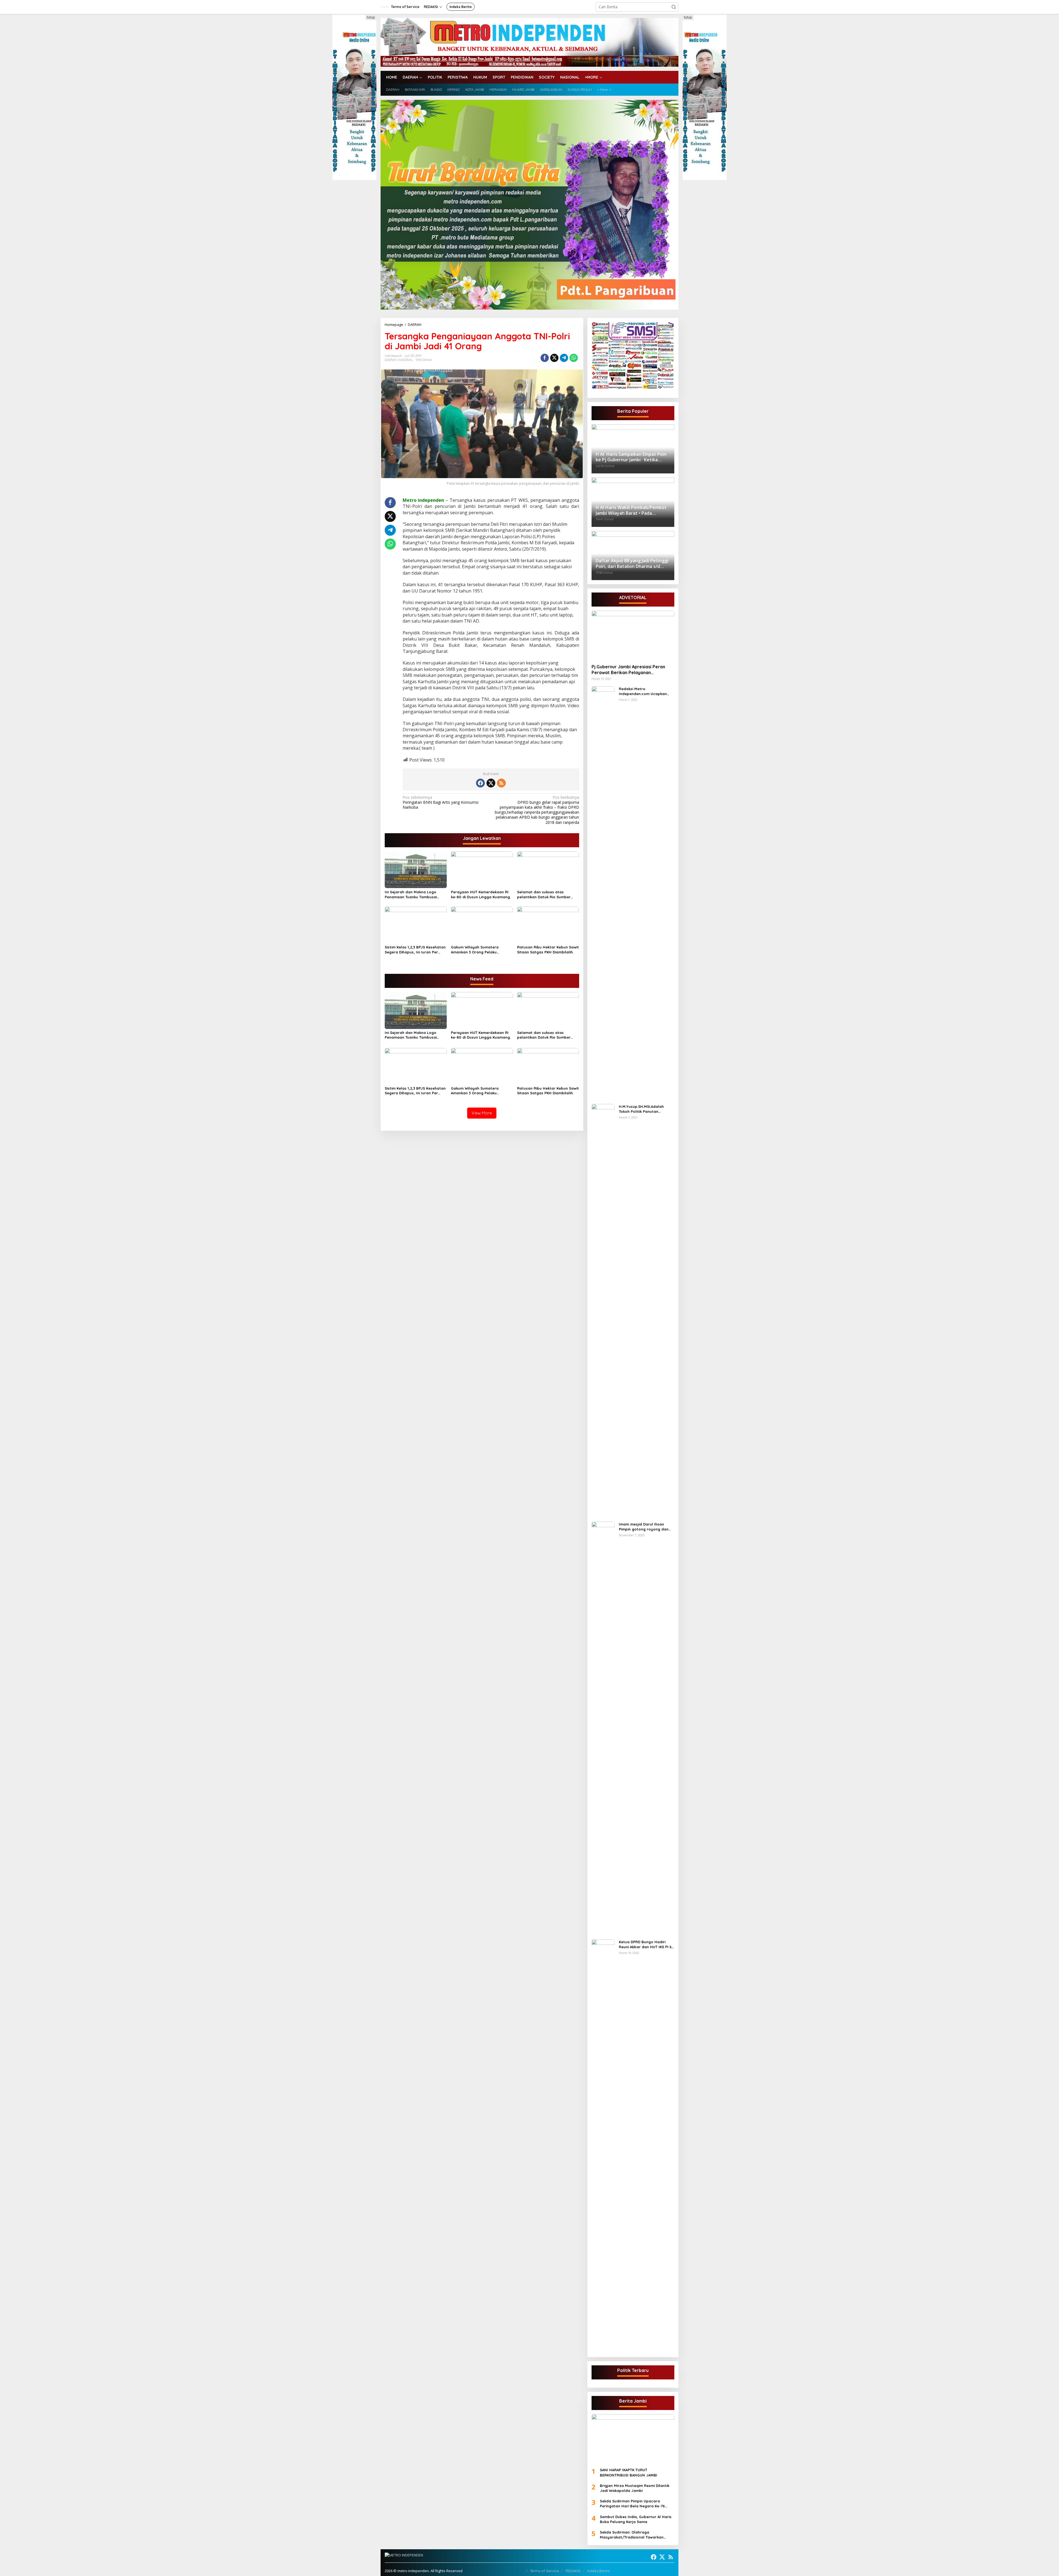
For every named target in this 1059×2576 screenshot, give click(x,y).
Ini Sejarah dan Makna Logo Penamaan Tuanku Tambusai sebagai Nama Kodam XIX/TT (412, 895)
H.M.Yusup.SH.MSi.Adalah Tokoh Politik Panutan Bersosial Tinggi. (641, 1109)
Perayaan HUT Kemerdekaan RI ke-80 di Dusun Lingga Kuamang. (481, 894)
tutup (371, 17)
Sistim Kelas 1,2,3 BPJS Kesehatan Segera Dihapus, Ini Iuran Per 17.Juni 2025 (415, 950)
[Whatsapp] (574, 358)
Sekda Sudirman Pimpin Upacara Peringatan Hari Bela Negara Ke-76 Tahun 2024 (632, 2504)
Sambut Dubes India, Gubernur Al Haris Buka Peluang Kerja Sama (636, 2519)
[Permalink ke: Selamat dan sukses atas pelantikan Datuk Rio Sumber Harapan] (548, 869)
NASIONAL (406, 360)
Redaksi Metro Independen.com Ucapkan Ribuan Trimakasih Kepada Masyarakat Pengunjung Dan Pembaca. (645, 691)
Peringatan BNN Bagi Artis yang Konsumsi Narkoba (441, 802)
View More (482, 1113)
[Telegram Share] (564, 358)
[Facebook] (480, 783)
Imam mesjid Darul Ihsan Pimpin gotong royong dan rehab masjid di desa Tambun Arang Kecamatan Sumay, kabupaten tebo (646, 1527)
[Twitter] (491, 783)
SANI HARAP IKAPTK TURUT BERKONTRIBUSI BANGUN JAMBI (629, 2472)
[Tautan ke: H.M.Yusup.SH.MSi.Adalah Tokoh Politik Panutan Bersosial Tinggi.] (603, 1310)
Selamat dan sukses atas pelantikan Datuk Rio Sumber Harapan (544, 895)
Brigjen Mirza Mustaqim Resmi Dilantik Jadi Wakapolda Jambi (635, 2488)
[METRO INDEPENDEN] (529, 42)
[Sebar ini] (545, 358)
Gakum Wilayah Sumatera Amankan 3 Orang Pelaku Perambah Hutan (475, 950)
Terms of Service (545, 2571)
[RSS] (501, 783)
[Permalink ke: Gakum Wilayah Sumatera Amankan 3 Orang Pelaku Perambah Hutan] (482, 924)
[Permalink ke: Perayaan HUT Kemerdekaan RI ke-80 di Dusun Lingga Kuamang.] (482, 869)
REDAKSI (573, 2571)
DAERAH (391, 360)
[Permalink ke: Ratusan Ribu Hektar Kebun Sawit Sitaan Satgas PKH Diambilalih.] (548, 924)
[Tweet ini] (554, 358)
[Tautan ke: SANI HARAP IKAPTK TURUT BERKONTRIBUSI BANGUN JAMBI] (633, 2439)
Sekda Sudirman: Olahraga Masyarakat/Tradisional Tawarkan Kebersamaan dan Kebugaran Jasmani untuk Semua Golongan (636, 2535)
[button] (674, 7)
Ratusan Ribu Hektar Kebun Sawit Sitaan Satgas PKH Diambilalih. (548, 950)
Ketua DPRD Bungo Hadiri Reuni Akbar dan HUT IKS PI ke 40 (646, 1944)
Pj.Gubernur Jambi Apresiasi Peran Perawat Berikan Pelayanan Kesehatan (628, 670)
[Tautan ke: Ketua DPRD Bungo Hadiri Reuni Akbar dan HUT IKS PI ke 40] (603, 2146)
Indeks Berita (598, 2571)
